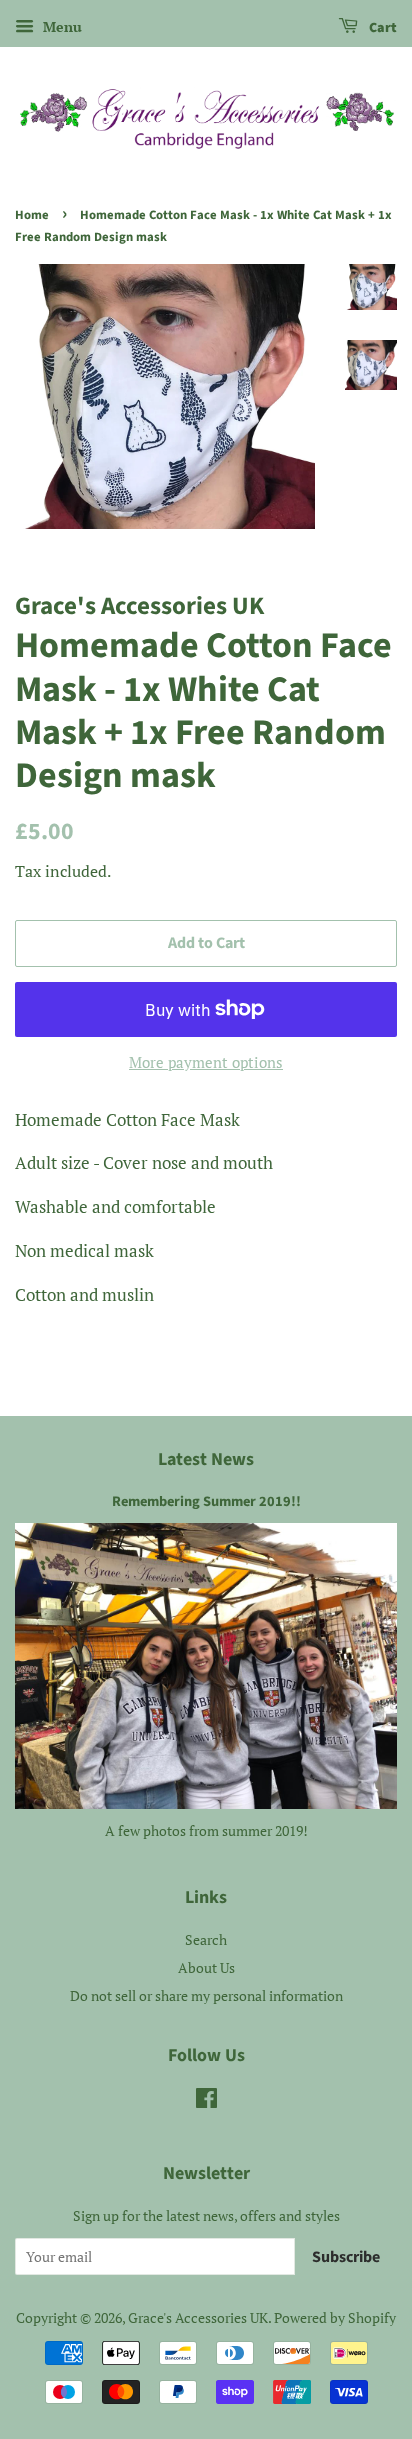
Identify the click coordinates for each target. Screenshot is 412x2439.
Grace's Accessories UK (198, 2317)
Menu (60, 26)
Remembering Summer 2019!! (206, 1501)
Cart (381, 28)
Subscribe (346, 2257)
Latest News (206, 1459)
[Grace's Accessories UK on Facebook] (206, 2101)
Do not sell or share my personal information (206, 1995)
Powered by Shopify (335, 2317)
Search (206, 1939)
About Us (206, 1967)
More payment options (206, 1062)
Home (32, 215)
